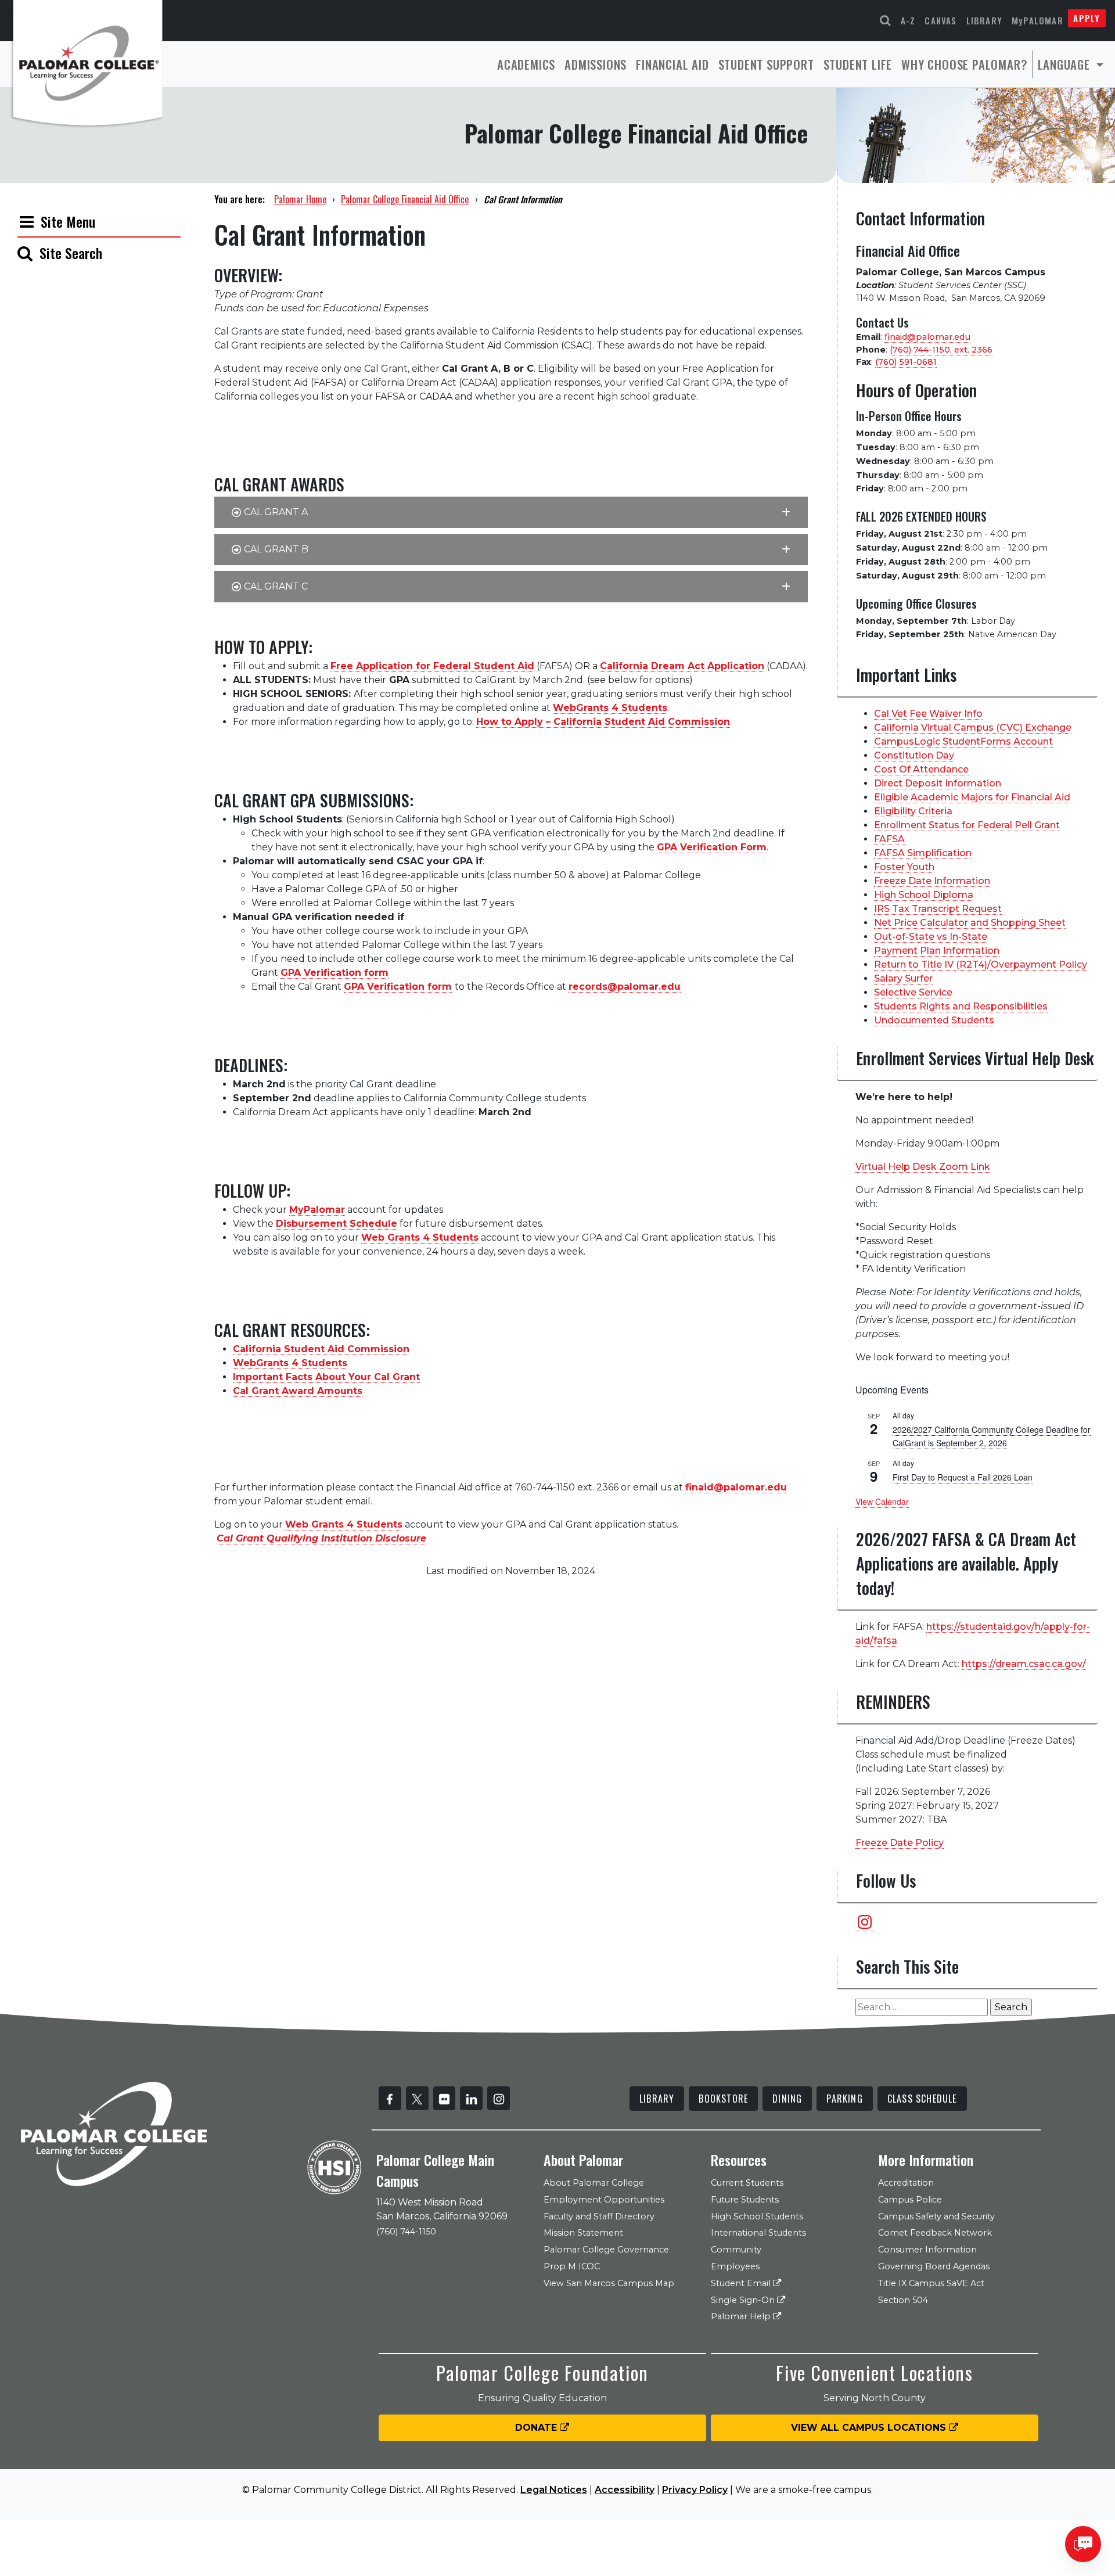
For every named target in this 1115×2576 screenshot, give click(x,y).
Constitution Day (914, 755)
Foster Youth (904, 867)
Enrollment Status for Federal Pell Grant (967, 825)
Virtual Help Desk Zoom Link (923, 1167)
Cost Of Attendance (921, 769)
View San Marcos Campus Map (609, 2283)
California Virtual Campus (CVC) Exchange (973, 727)
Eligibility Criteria (913, 811)
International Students (758, 2233)
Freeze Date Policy (900, 1843)
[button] (511, 512)
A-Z (908, 20)
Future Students (745, 2200)
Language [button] (1066, 64)
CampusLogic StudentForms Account (963, 741)
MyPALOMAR (1037, 20)
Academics (526, 64)
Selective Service (913, 992)
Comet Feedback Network (935, 2233)
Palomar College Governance (606, 2250)
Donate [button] (537, 2428)
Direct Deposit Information (938, 783)
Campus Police (910, 2200)
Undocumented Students (934, 1020)
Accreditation (906, 2183)
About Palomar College (594, 2183)
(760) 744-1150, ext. (941, 350)
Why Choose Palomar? (964, 64)
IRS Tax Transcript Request (938, 909)
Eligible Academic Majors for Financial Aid (972, 797)
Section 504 (903, 2300)
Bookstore (723, 2099)
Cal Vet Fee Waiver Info (928, 714)
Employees (735, 2266)
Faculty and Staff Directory (599, 2216)
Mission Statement (583, 2233)
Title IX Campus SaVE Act (931, 2283)
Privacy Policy (695, 2490)
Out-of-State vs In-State (931, 937)
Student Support (766, 64)
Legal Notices (554, 2490)
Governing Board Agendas (934, 2266)
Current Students (747, 2183)
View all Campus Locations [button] (870, 2428)
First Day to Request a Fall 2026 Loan (963, 1477)
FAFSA (889, 839)
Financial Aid (672, 64)
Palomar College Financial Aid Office (405, 199)
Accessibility (625, 2490)
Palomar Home (300, 199)
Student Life (858, 64)
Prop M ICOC (572, 2266)
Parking (844, 2099)
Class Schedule (922, 2099)
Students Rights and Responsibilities (961, 1006)
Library (984, 20)
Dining (787, 2099)
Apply (1087, 18)
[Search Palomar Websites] (886, 21)
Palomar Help (742, 2316)
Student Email (742, 2283)
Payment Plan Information (937, 951)
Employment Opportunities (604, 2200)
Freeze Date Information (932, 881)
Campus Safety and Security (936, 2216)
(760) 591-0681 (906, 362)
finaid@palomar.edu (927, 337)
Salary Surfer (903, 978)
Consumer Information (927, 2250)
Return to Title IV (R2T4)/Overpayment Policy (981, 964)
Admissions (596, 64)
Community (736, 2250)
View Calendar (882, 1501)
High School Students (757, 2216)
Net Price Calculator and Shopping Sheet (970, 923)
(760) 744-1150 (406, 2232)
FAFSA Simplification (923, 853)
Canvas (940, 20)
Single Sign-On (744, 2300)
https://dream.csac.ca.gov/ (1024, 1664)
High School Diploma (924, 895)
